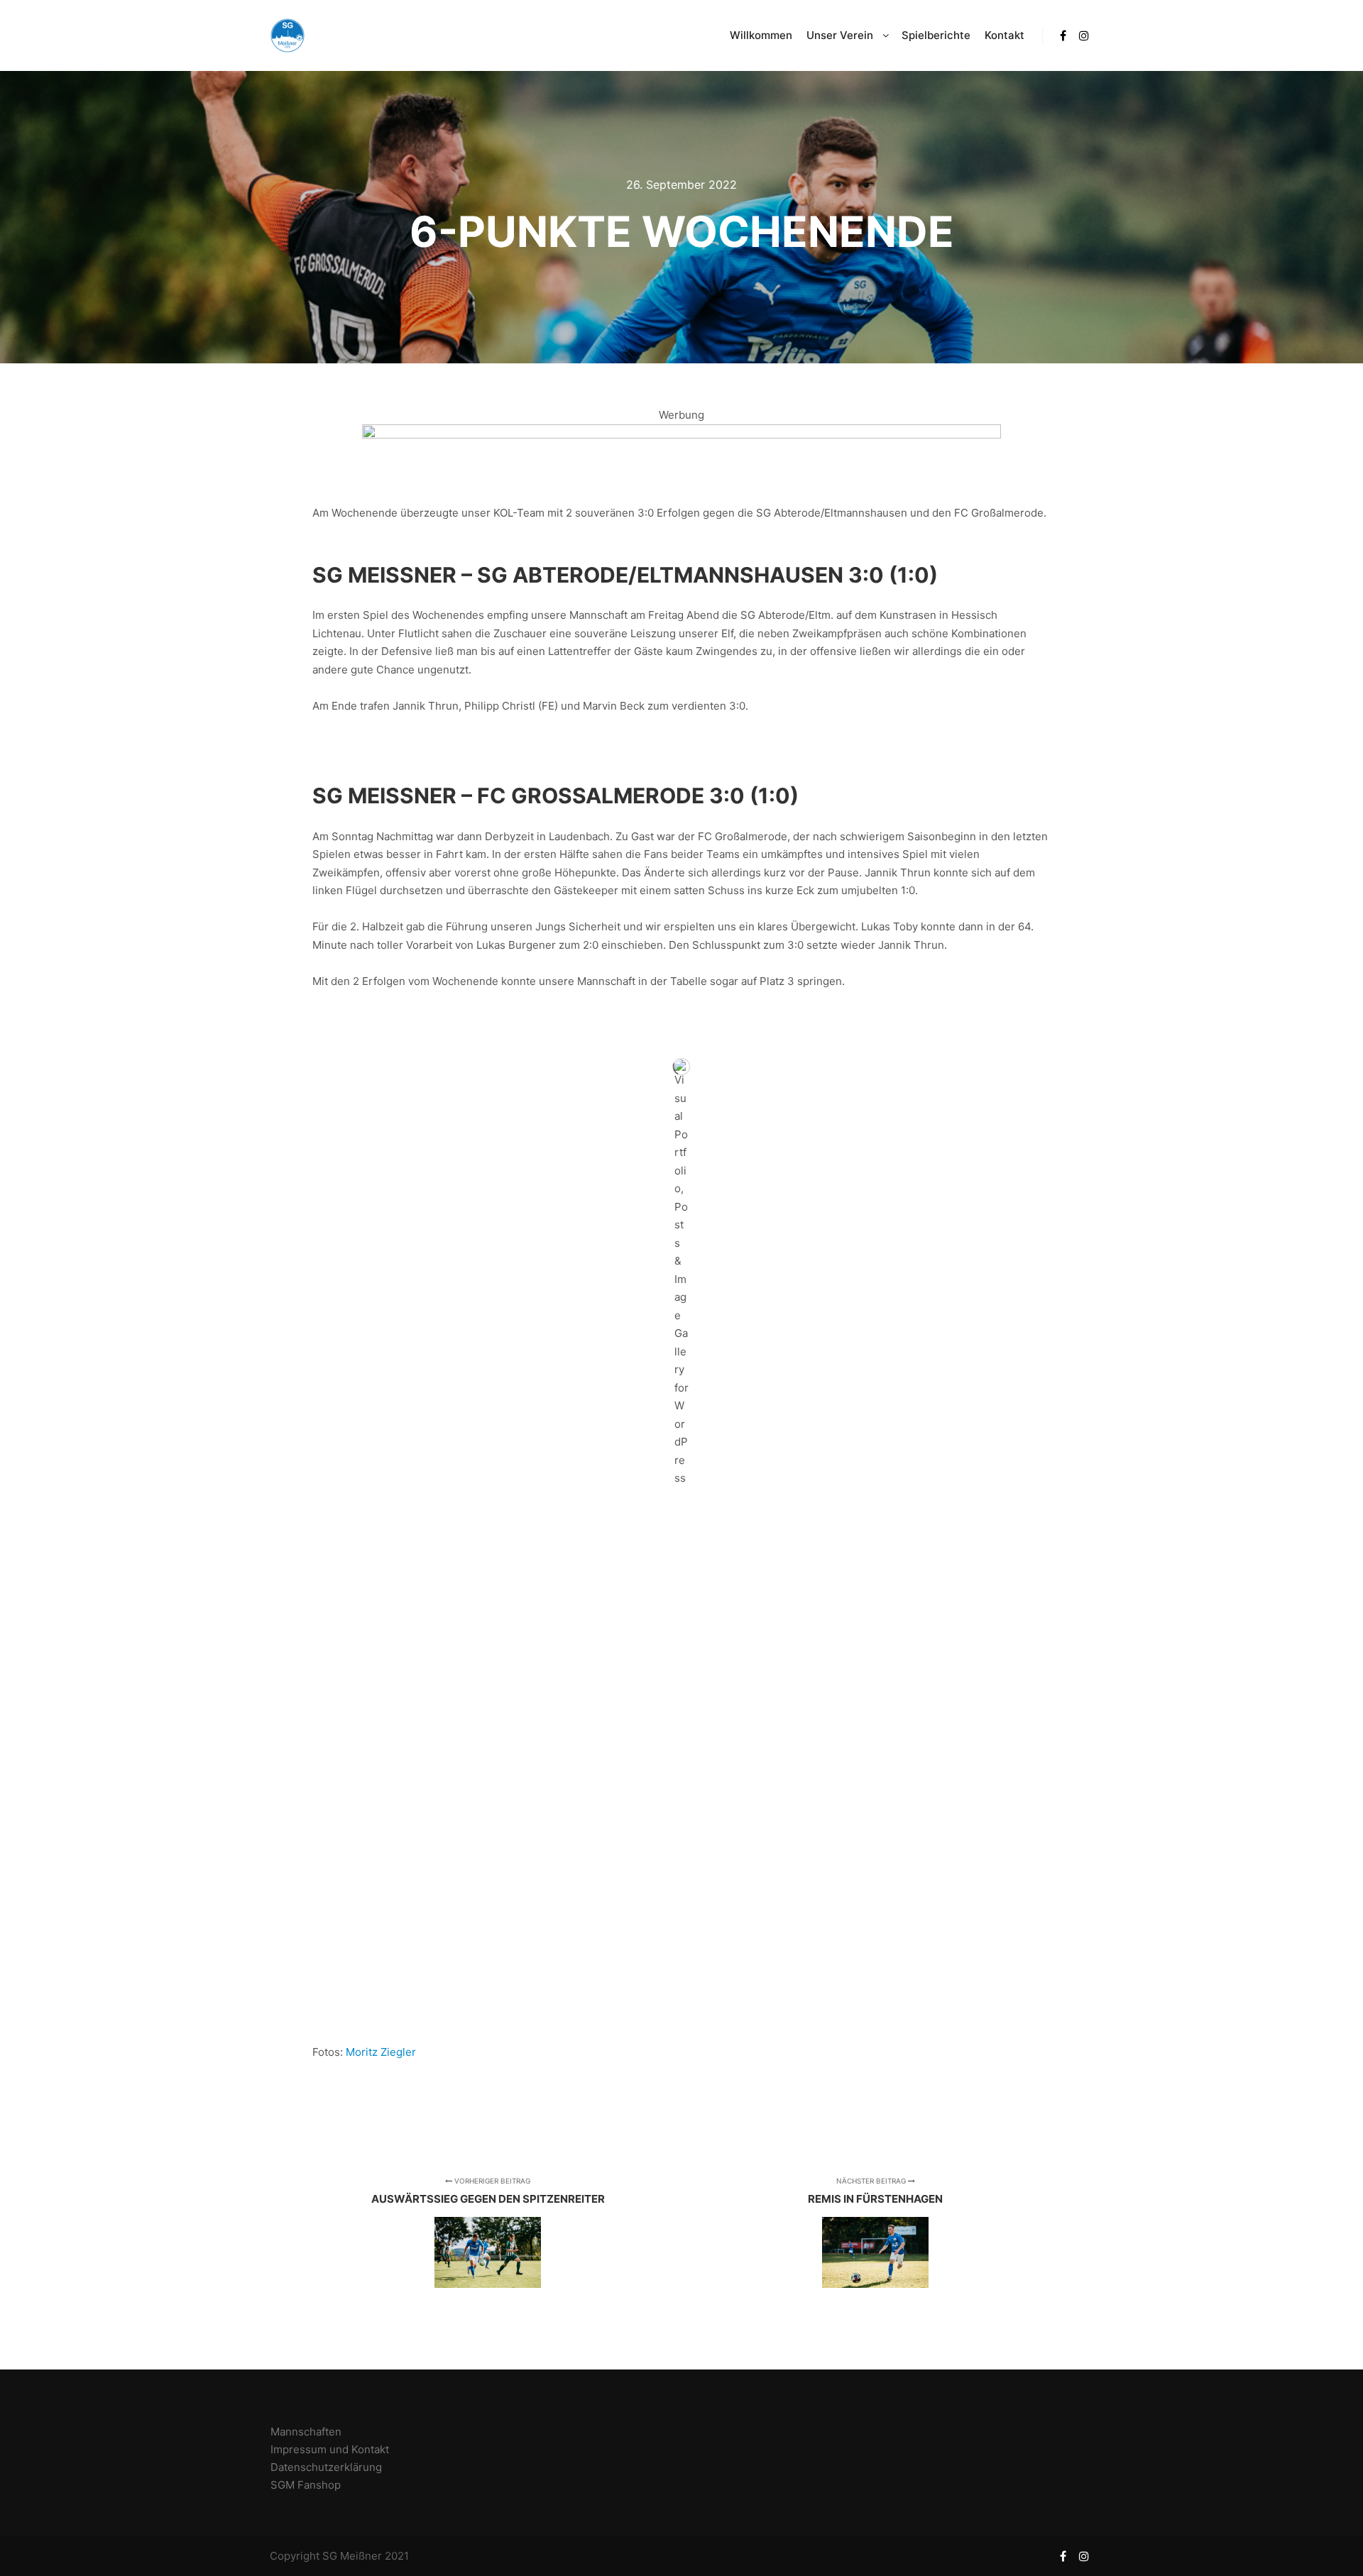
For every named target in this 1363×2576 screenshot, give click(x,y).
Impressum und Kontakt (330, 2449)
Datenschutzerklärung (326, 2467)
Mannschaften (306, 2432)
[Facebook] (1063, 35)
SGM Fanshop (306, 2485)
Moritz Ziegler (381, 2052)
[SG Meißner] (288, 35)
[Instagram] (1084, 35)
